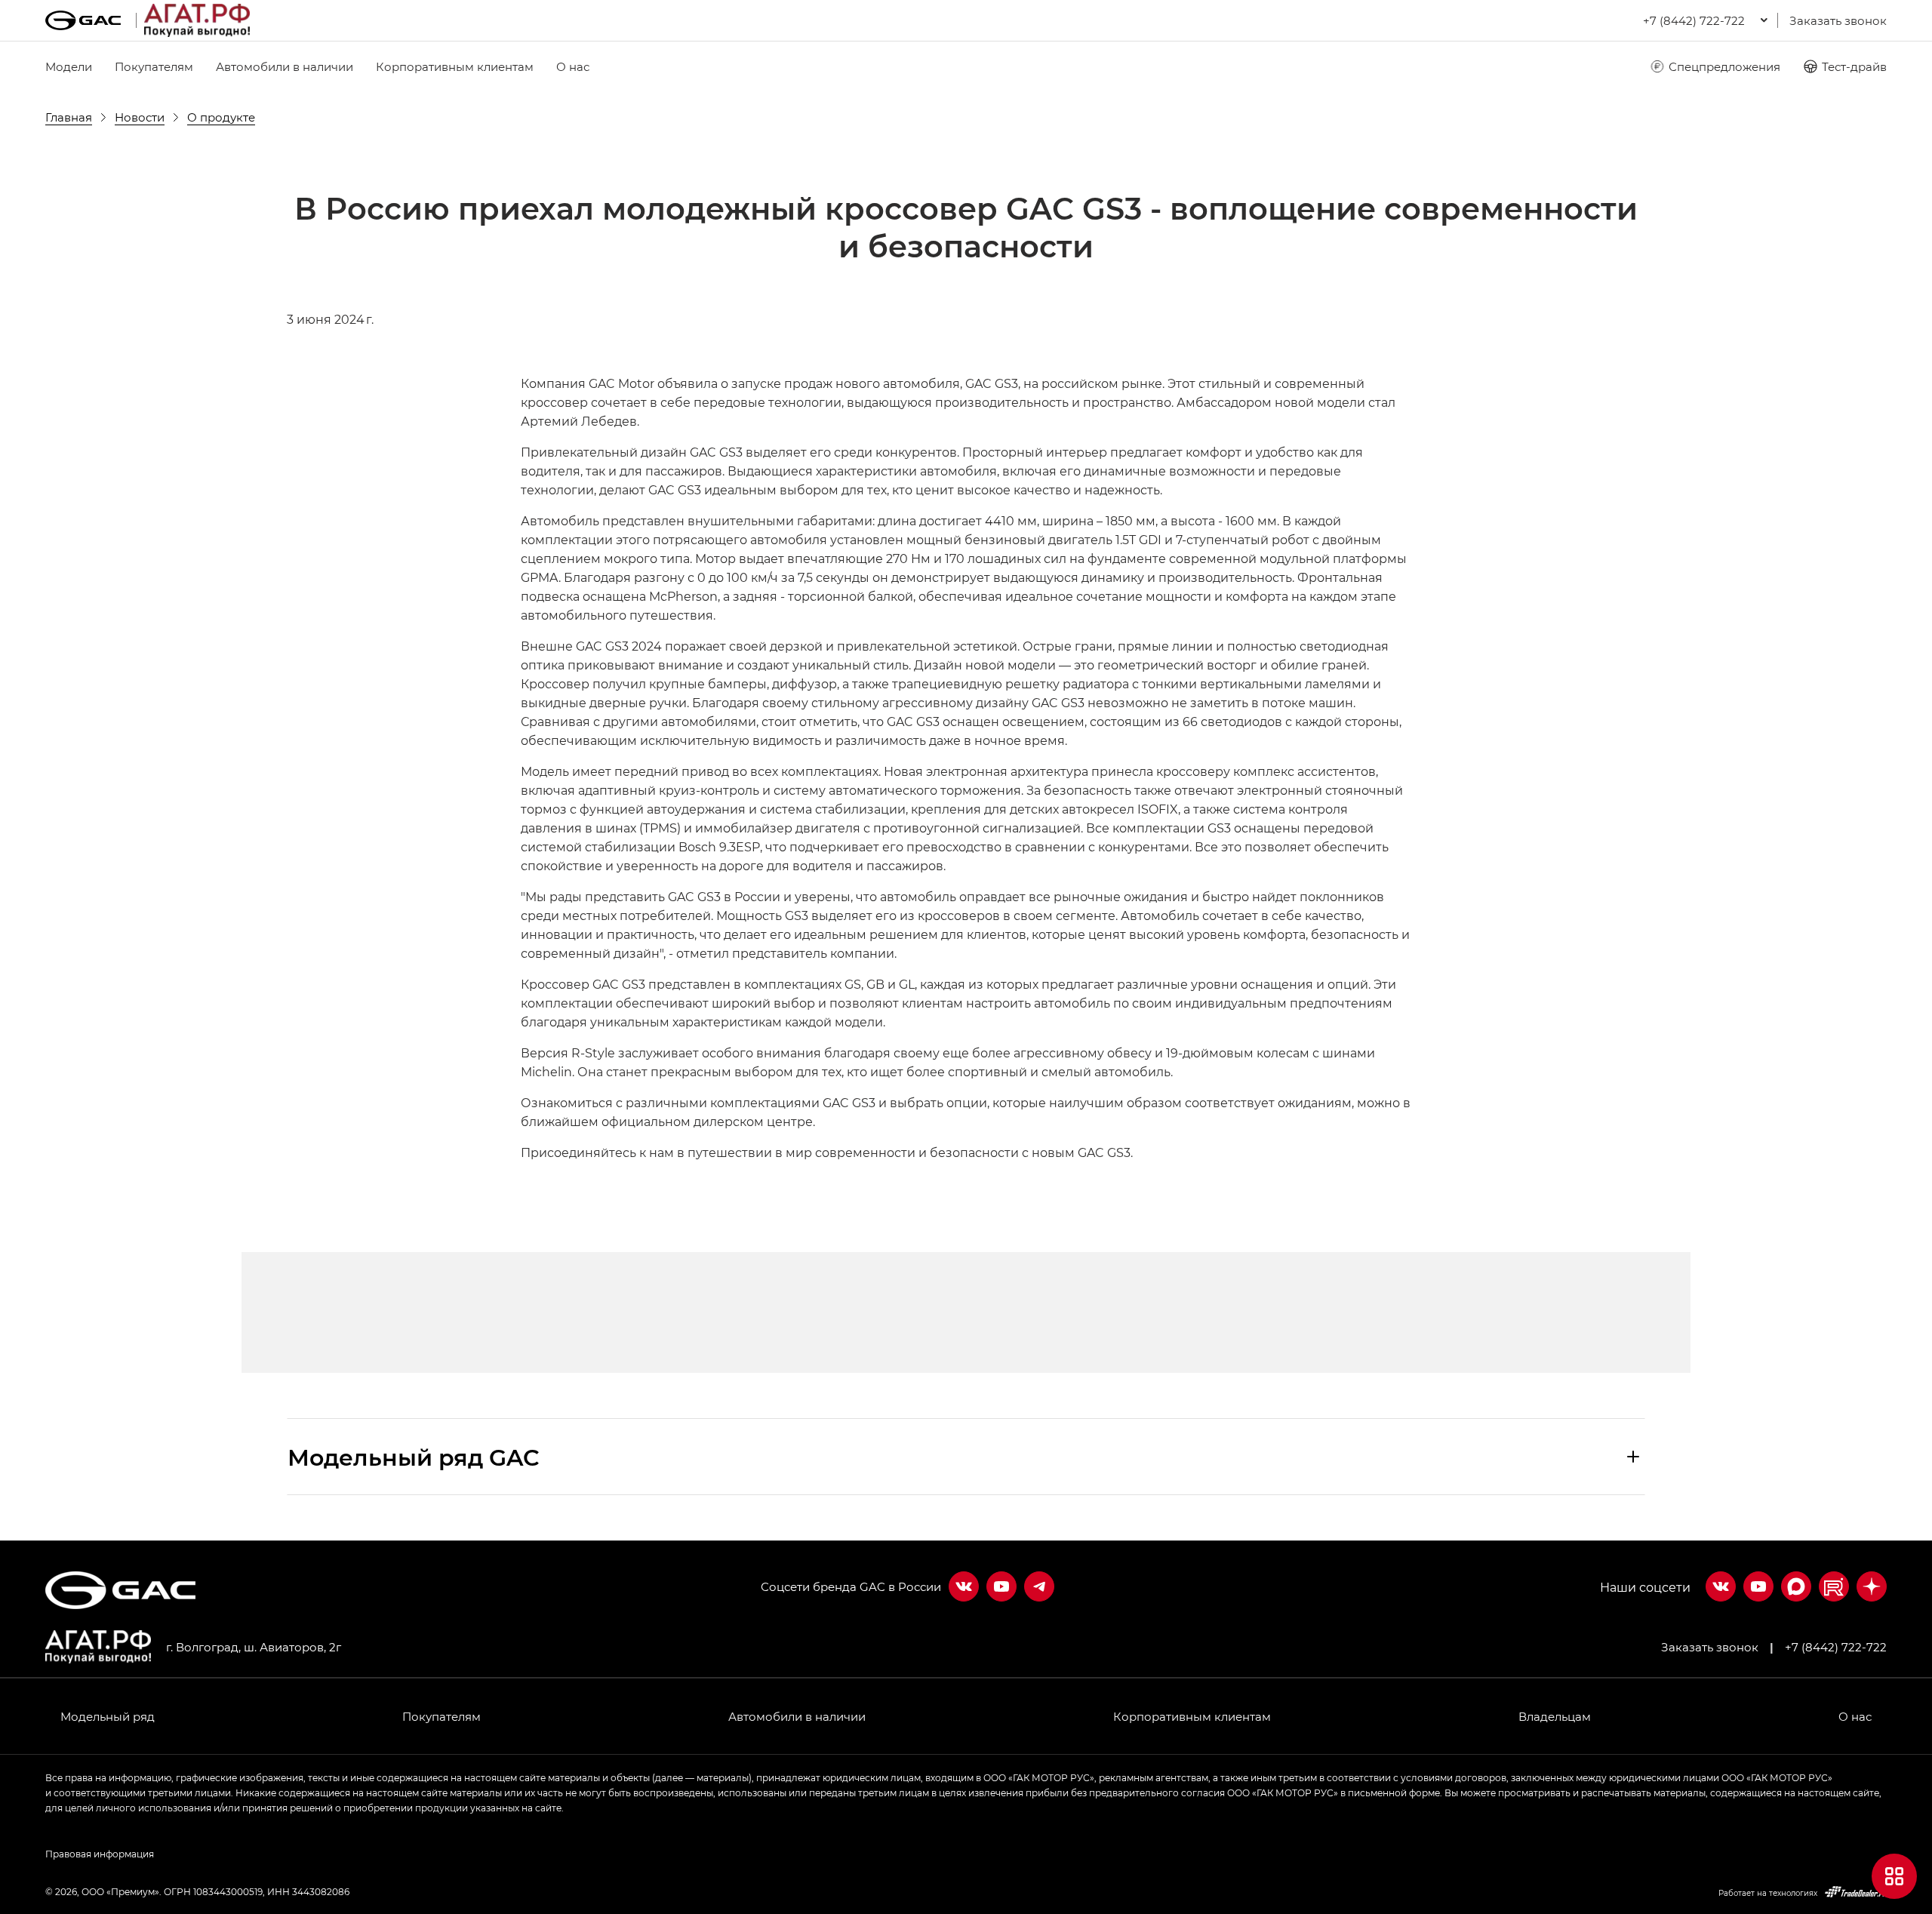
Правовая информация (100, 1854)
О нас (573, 66)
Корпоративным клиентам (455, 66)
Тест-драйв (1854, 66)
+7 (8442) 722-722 (1836, 1647)
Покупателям (154, 66)
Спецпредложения (1724, 66)
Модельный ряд (108, 1716)
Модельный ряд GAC (414, 1457)
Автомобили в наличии (285, 66)
